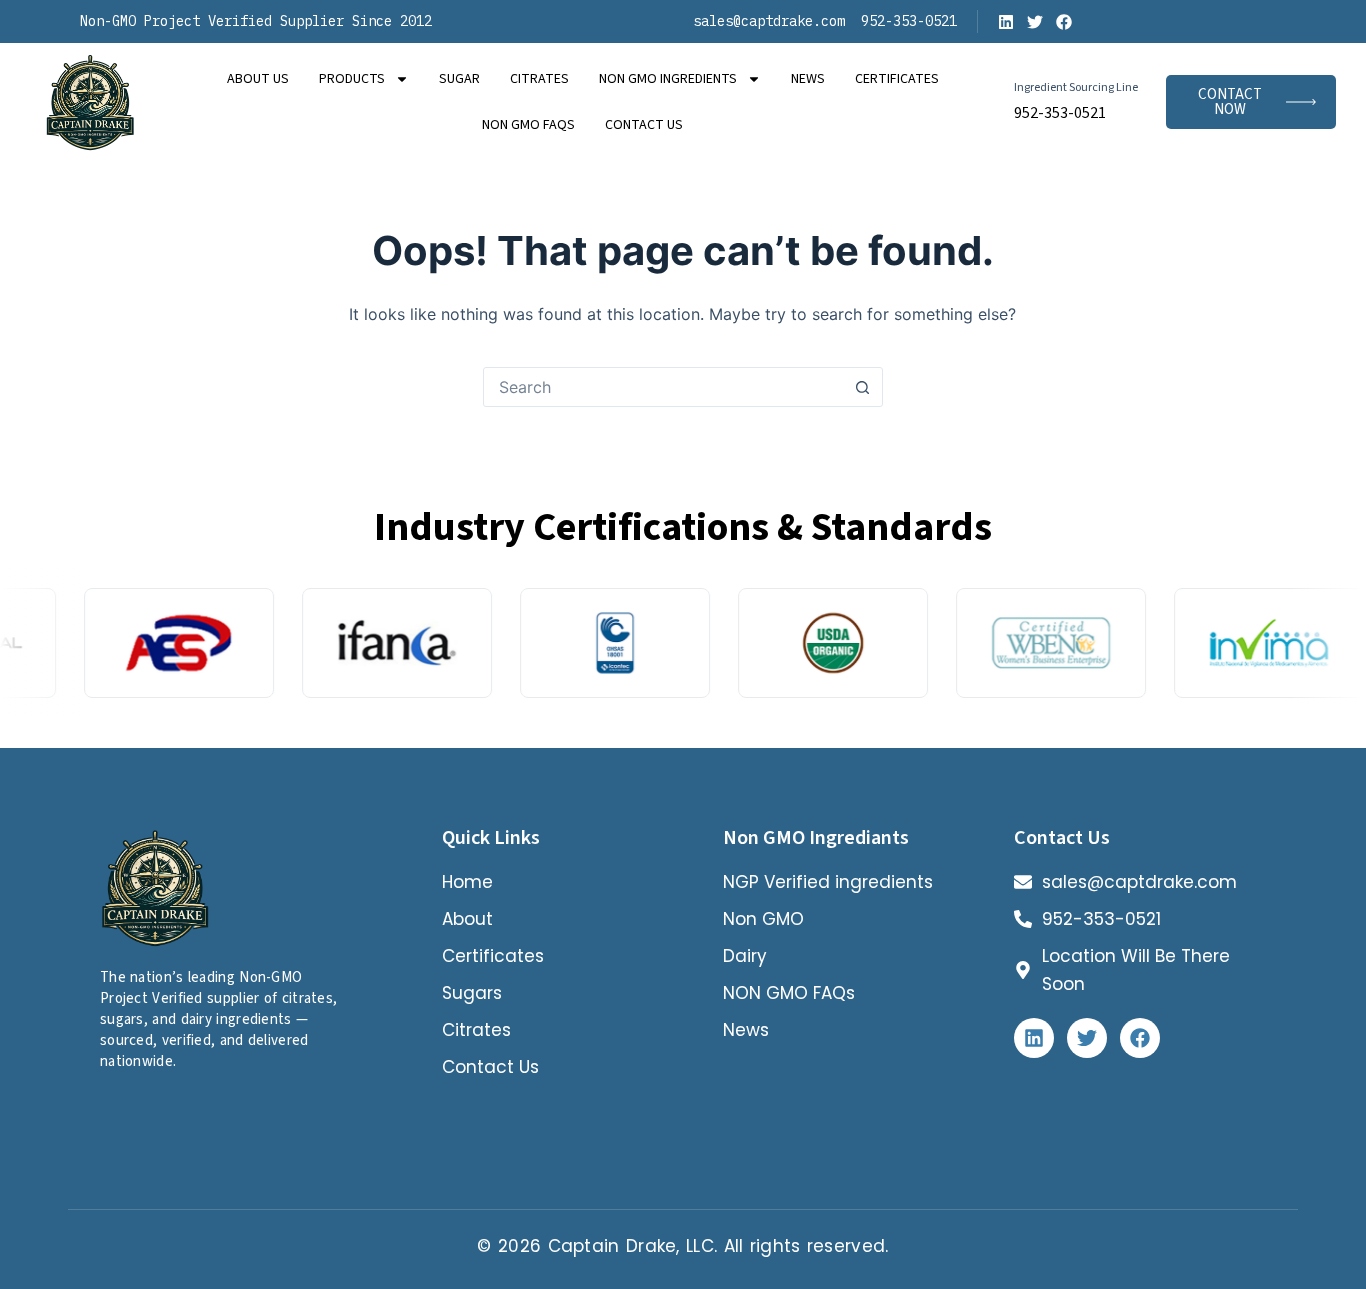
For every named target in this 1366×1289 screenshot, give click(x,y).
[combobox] (664, 387)
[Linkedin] (1006, 22)
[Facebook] (1064, 22)
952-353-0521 (1060, 113)
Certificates (897, 79)
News (808, 79)
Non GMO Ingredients (668, 79)
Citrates (539, 79)
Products (352, 79)
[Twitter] (1035, 22)
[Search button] (863, 387)
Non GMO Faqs (528, 125)
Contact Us (644, 125)
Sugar (459, 79)
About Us (258, 79)
